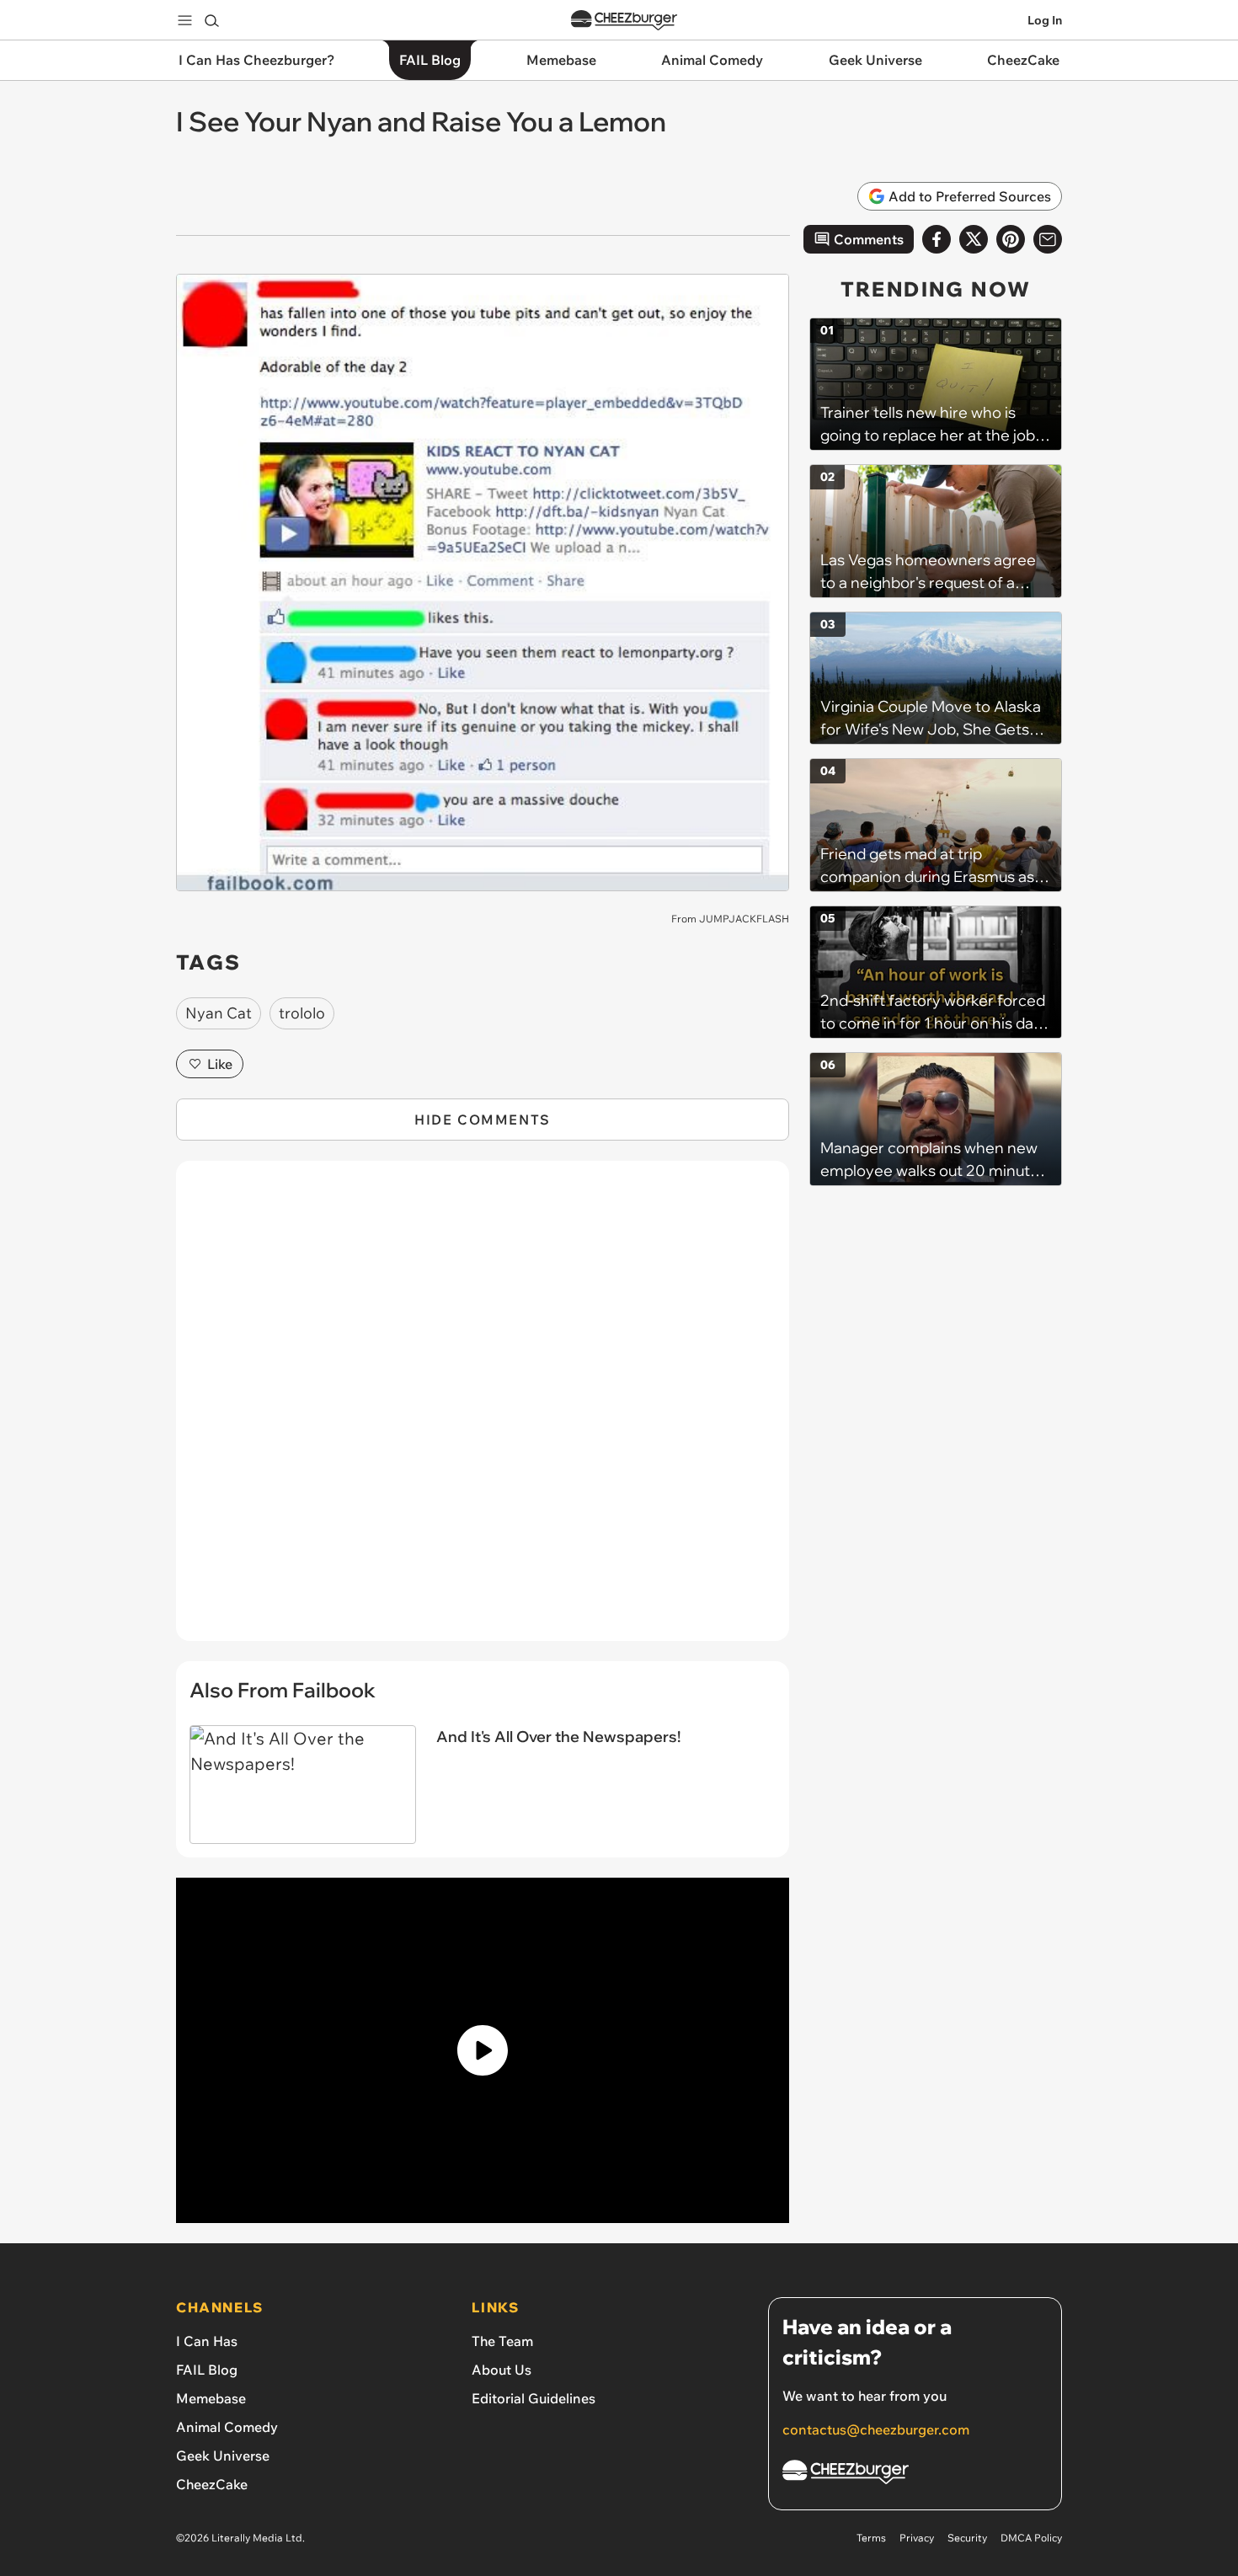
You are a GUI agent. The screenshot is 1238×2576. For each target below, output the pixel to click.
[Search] (211, 20)
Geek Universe (223, 2456)
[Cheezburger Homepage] (624, 21)
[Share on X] (974, 239)
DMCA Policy (1031, 2538)
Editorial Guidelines (534, 2398)
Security (967, 2538)
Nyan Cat (219, 1013)
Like (220, 1064)
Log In (1045, 20)
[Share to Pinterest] (1011, 239)
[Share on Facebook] (937, 239)
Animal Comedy (227, 2427)
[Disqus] (483, 1410)
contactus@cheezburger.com (876, 2429)
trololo (302, 1013)
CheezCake (212, 2484)
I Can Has (207, 2341)
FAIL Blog (207, 2370)
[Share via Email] (1048, 239)
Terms (871, 2538)
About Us (502, 2370)
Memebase (211, 2398)
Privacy (917, 2538)
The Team (502, 2341)
